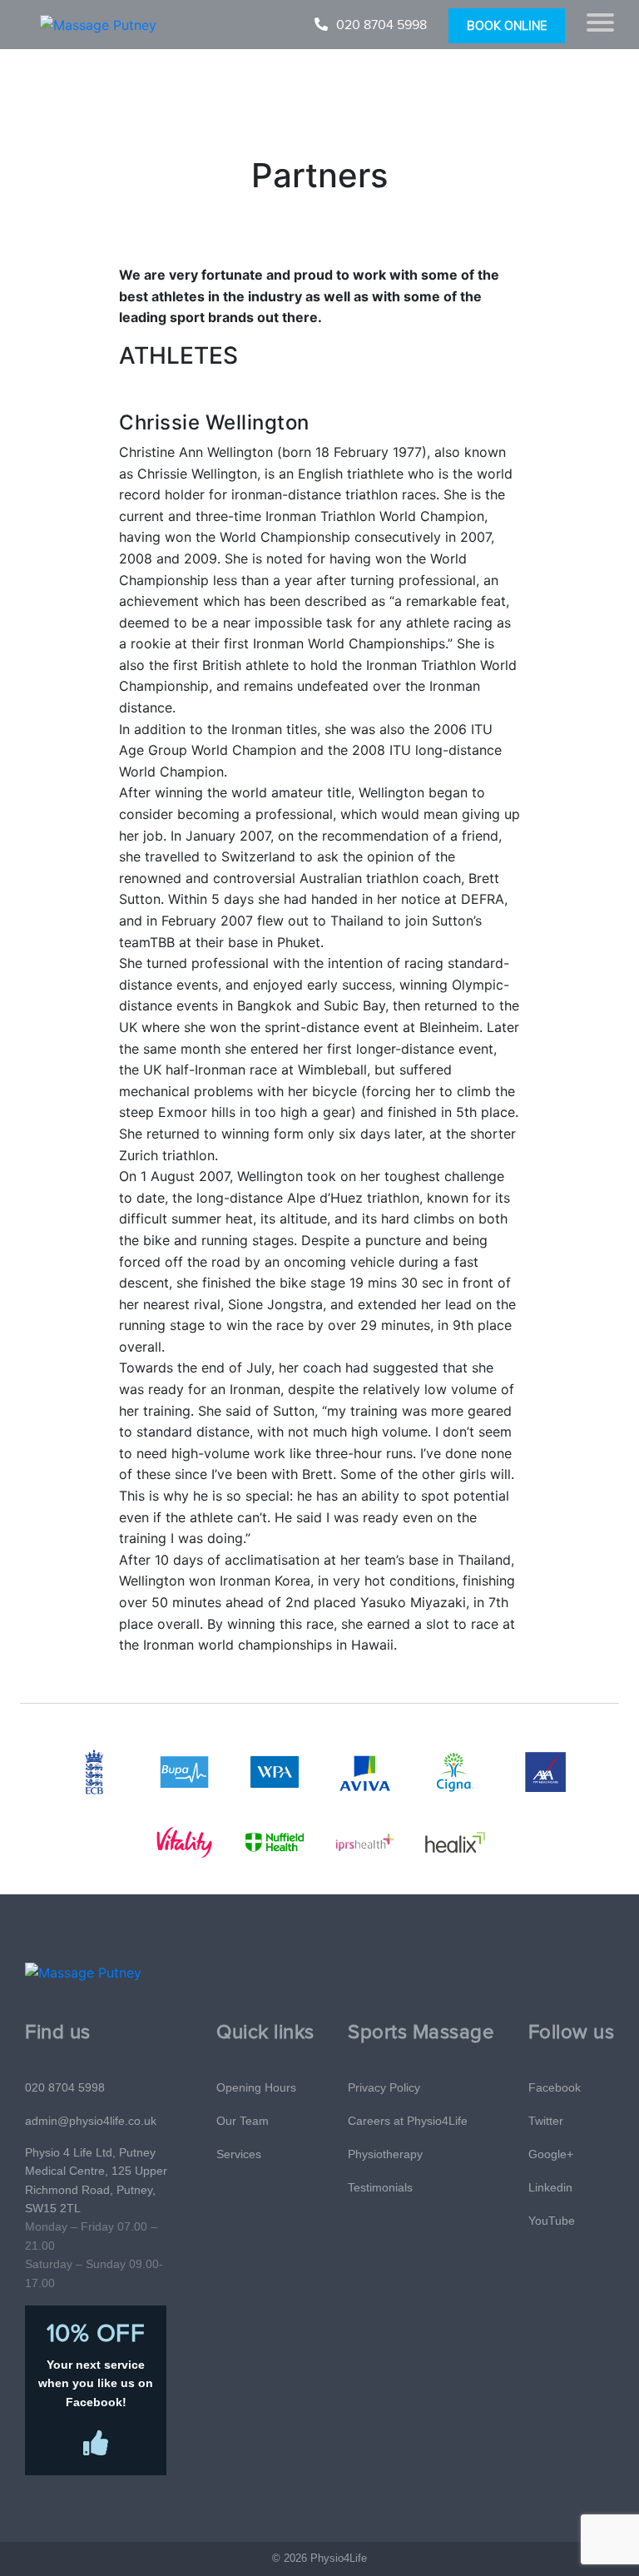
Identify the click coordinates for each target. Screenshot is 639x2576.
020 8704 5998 (381, 25)
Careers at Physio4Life (408, 2121)
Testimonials (380, 2187)
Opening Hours (256, 2087)
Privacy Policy (384, 2087)
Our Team (243, 2121)
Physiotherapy (385, 2154)
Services (239, 2154)
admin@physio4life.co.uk (91, 2121)
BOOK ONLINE (507, 26)
